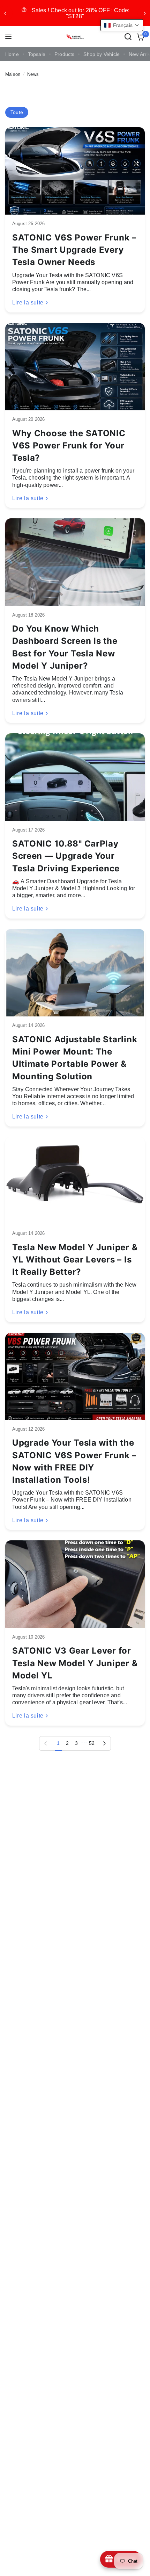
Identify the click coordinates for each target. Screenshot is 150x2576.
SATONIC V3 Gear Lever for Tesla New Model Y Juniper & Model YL (75, 1663)
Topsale (37, 54)
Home (12, 54)
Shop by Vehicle (102, 54)
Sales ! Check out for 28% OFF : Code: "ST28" (71, 13)
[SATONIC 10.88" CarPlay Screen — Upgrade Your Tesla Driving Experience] (75, 777)
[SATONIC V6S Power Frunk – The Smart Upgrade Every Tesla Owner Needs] (75, 171)
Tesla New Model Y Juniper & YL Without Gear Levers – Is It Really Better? (75, 1260)
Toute (17, 112)
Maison (13, 74)
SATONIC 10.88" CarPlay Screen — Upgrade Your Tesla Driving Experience (66, 856)
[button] (122, 25)
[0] (139, 37)
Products (64, 54)
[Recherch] (128, 37)
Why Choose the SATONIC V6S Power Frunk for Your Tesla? (69, 445)
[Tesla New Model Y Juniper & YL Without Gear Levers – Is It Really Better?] (75, 1181)
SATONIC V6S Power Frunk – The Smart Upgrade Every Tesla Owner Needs (74, 250)
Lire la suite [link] (28, 303)
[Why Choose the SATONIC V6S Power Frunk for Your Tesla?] (75, 367)
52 (92, 1743)
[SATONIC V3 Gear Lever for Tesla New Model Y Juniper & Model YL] (75, 1584)
